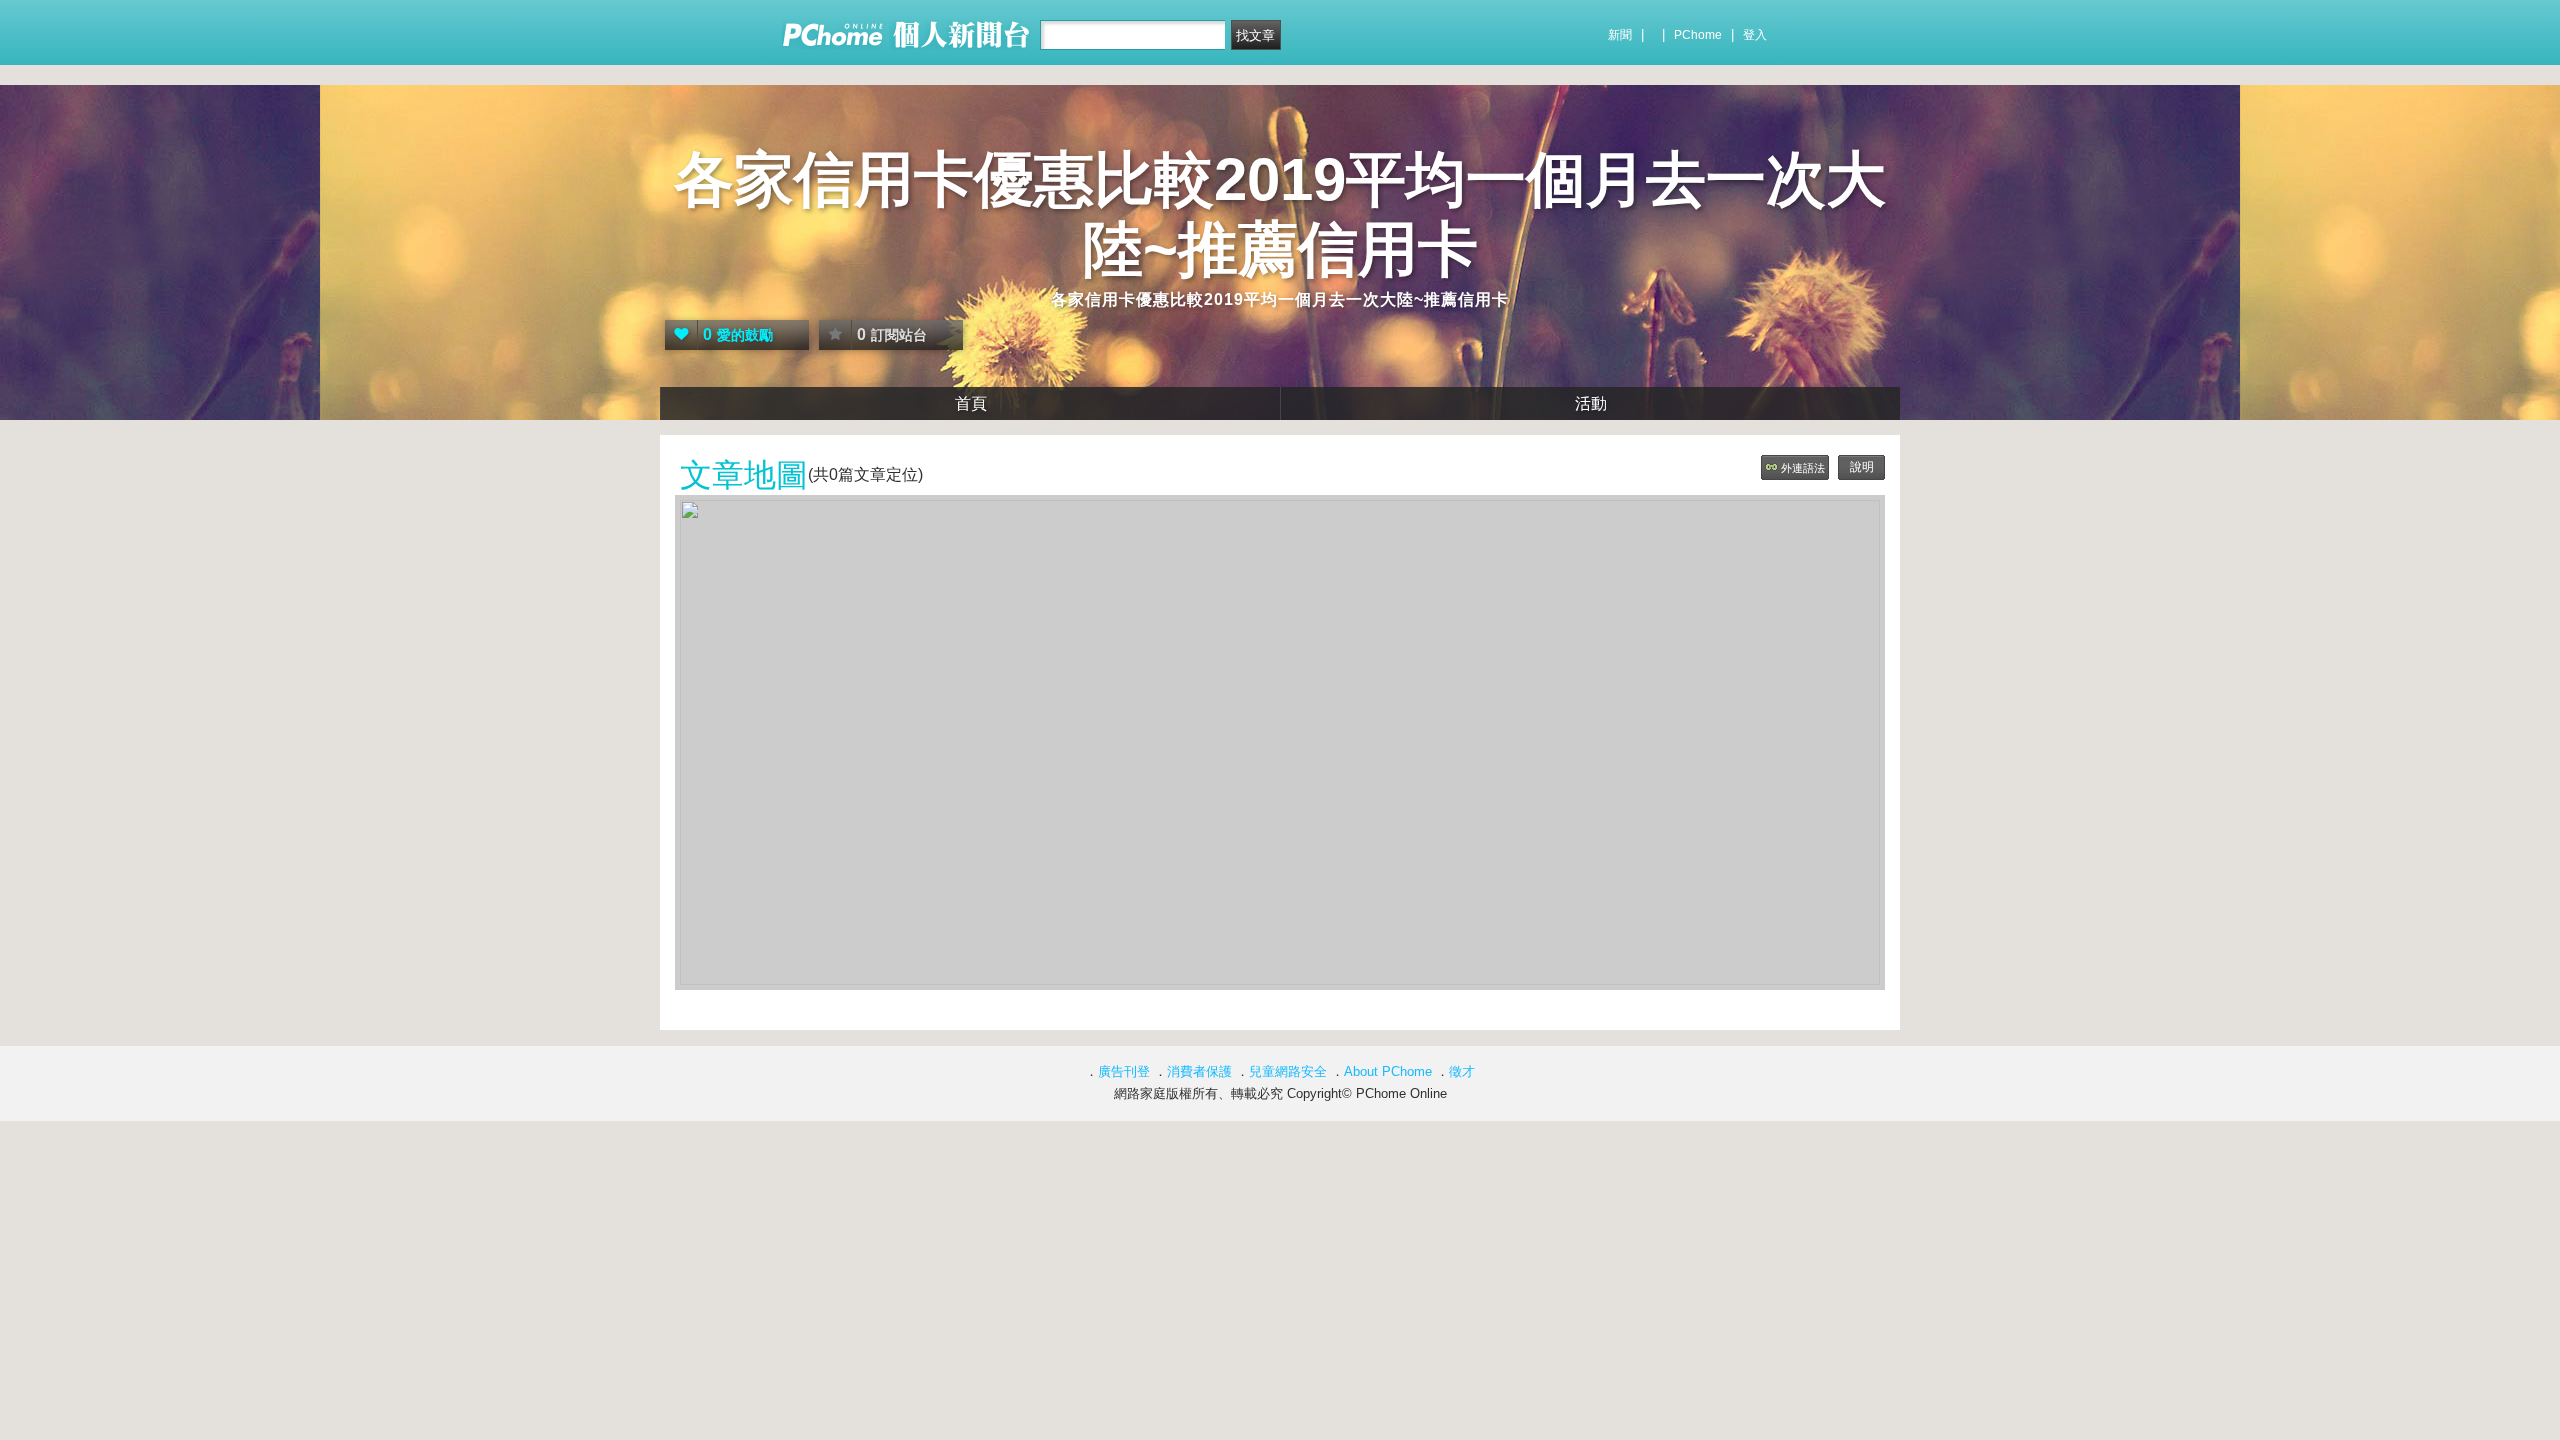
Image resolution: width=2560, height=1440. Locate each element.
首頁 (971, 403)
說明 (1862, 467)
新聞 (1620, 35)
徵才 (1462, 1071)
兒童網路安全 (1288, 1071)
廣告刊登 (1124, 1071)
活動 (1591, 403)
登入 (1755, 35)
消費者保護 (1199, 1071)
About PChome (1388, 1071)
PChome (1698, 35)
